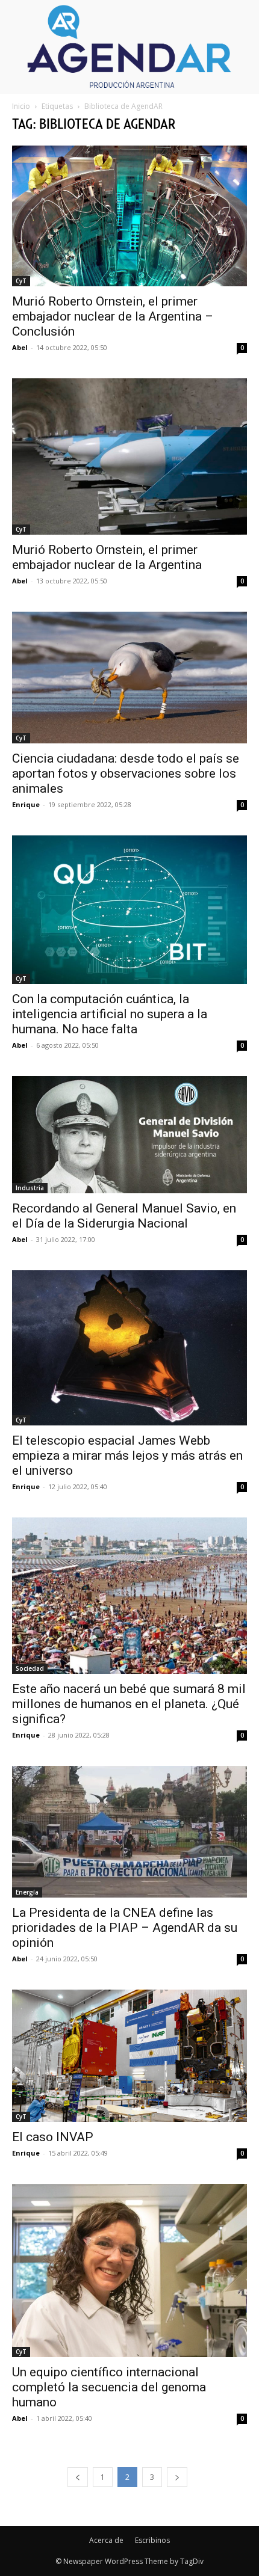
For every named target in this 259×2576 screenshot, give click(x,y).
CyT (21, 281)
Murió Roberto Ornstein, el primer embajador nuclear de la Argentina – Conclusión (113, 316)
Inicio (21, 106)
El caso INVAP (53, 2137)
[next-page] (177, 2477)
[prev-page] (78, 2477)
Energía (27, 1892)
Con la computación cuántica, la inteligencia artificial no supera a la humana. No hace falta (110, 1014)
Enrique (26, 804)
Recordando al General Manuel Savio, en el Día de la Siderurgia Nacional (124, 1216)
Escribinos (152, 2540)
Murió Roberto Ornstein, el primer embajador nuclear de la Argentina (107, 557)
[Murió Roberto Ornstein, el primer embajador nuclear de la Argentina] (129, 456)
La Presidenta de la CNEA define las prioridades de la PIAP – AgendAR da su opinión (125, 1928)
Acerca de (106, 2540)
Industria (30, 1188)
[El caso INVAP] (129, 2055)
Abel (20, 347)
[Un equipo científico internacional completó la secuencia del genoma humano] (129, 2270)
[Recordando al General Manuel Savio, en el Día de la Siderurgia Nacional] (129, 1135)
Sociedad (30, 1668)
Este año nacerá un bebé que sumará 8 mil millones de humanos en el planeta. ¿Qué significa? (129, 1704)
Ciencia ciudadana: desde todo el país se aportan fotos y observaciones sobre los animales (126, 773)
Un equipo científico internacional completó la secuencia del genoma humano (109, 2387)
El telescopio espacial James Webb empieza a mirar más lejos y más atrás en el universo (127, 1456)
